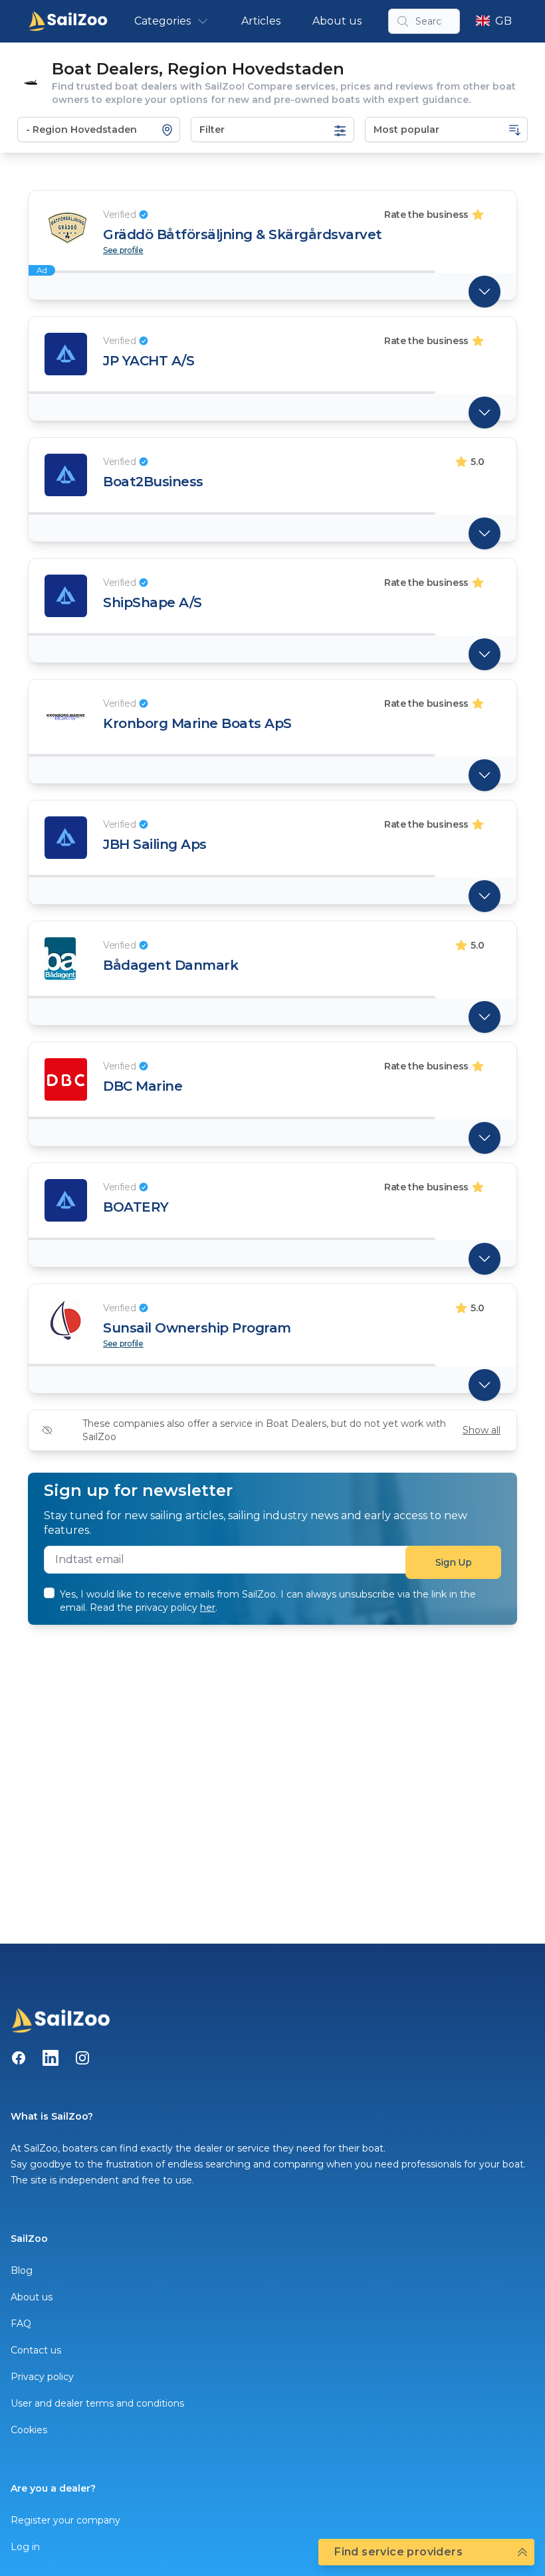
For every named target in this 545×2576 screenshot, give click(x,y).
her (208, 1608)
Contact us (36, 2350)
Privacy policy (42, 2377)
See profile (123, 250)
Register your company (65, 2520)
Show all (482, 1430)
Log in (25, 2547)
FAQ (21, 2324)
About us (337, 21)
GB (503, 21)
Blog (22, 2270)
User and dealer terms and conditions (97, 2403)
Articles (261, 21)
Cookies (29, 2430)
